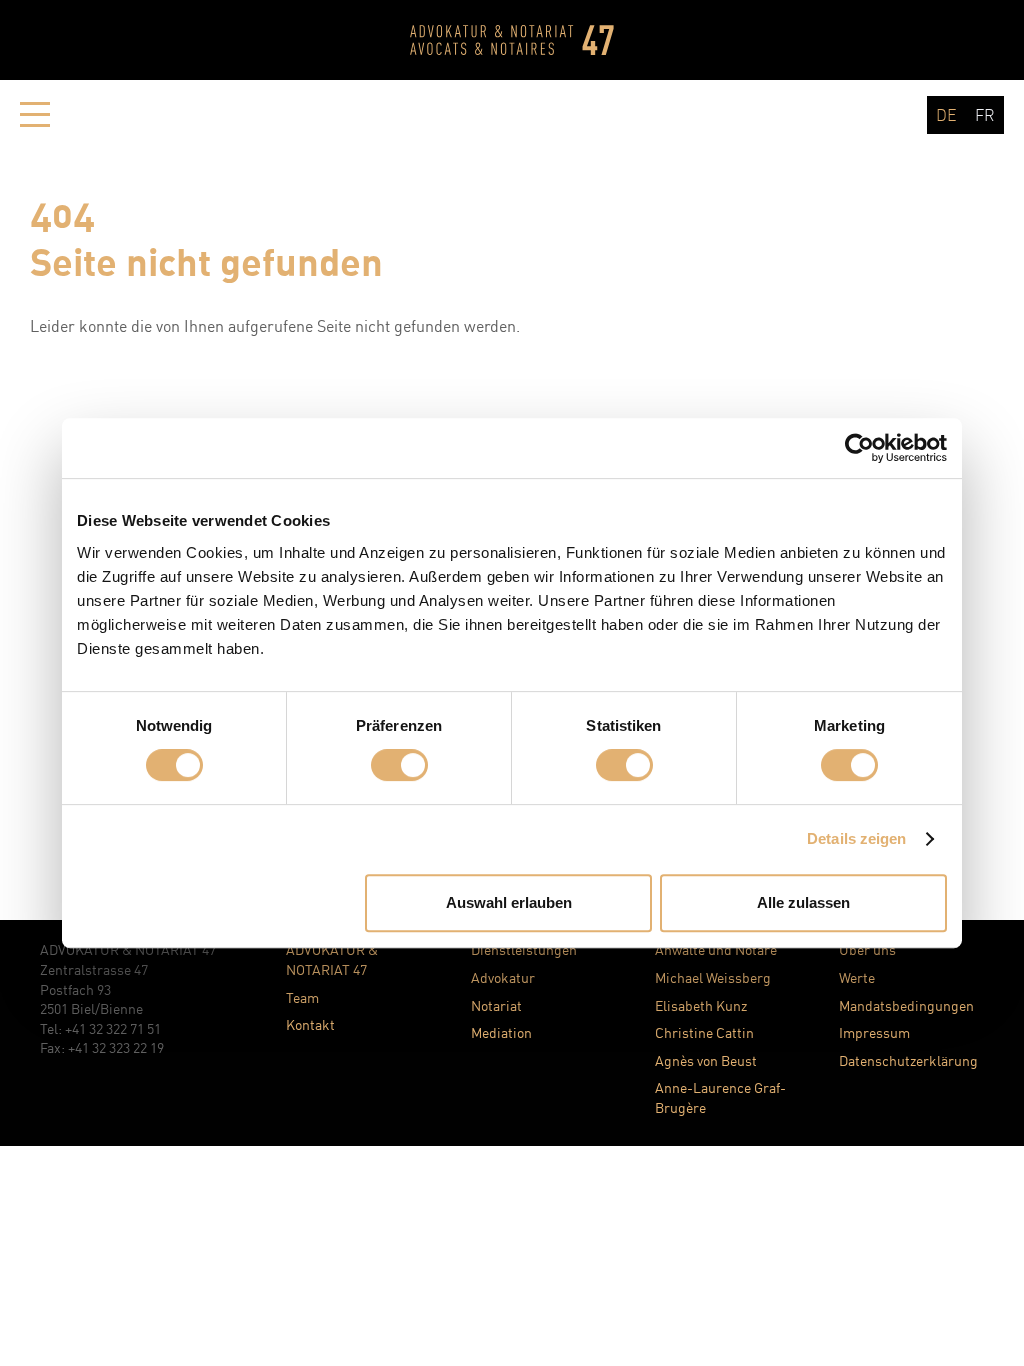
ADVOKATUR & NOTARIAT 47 (332, 959)
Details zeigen (856, 838)
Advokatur (503, 977)
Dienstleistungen (524, 949)
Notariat (496, 1005)
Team (302, 997)
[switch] (399, 765)
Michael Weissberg (713, 977)
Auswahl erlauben (509, 902)
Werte (857, 977)
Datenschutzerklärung (908, 1060)
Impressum (874, 1032)
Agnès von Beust (706, 1060)
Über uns (867, 949)
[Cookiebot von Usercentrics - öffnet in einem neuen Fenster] (859, 448)
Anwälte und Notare (716, 949)
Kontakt (310, 1024)
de (946, 115)
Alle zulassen (803, 902)
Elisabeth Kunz (701, 1005)
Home (511, 40)
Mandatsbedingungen (906, 1005)
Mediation (501, 1032)
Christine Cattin (704, 1032)
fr (985, 115)
